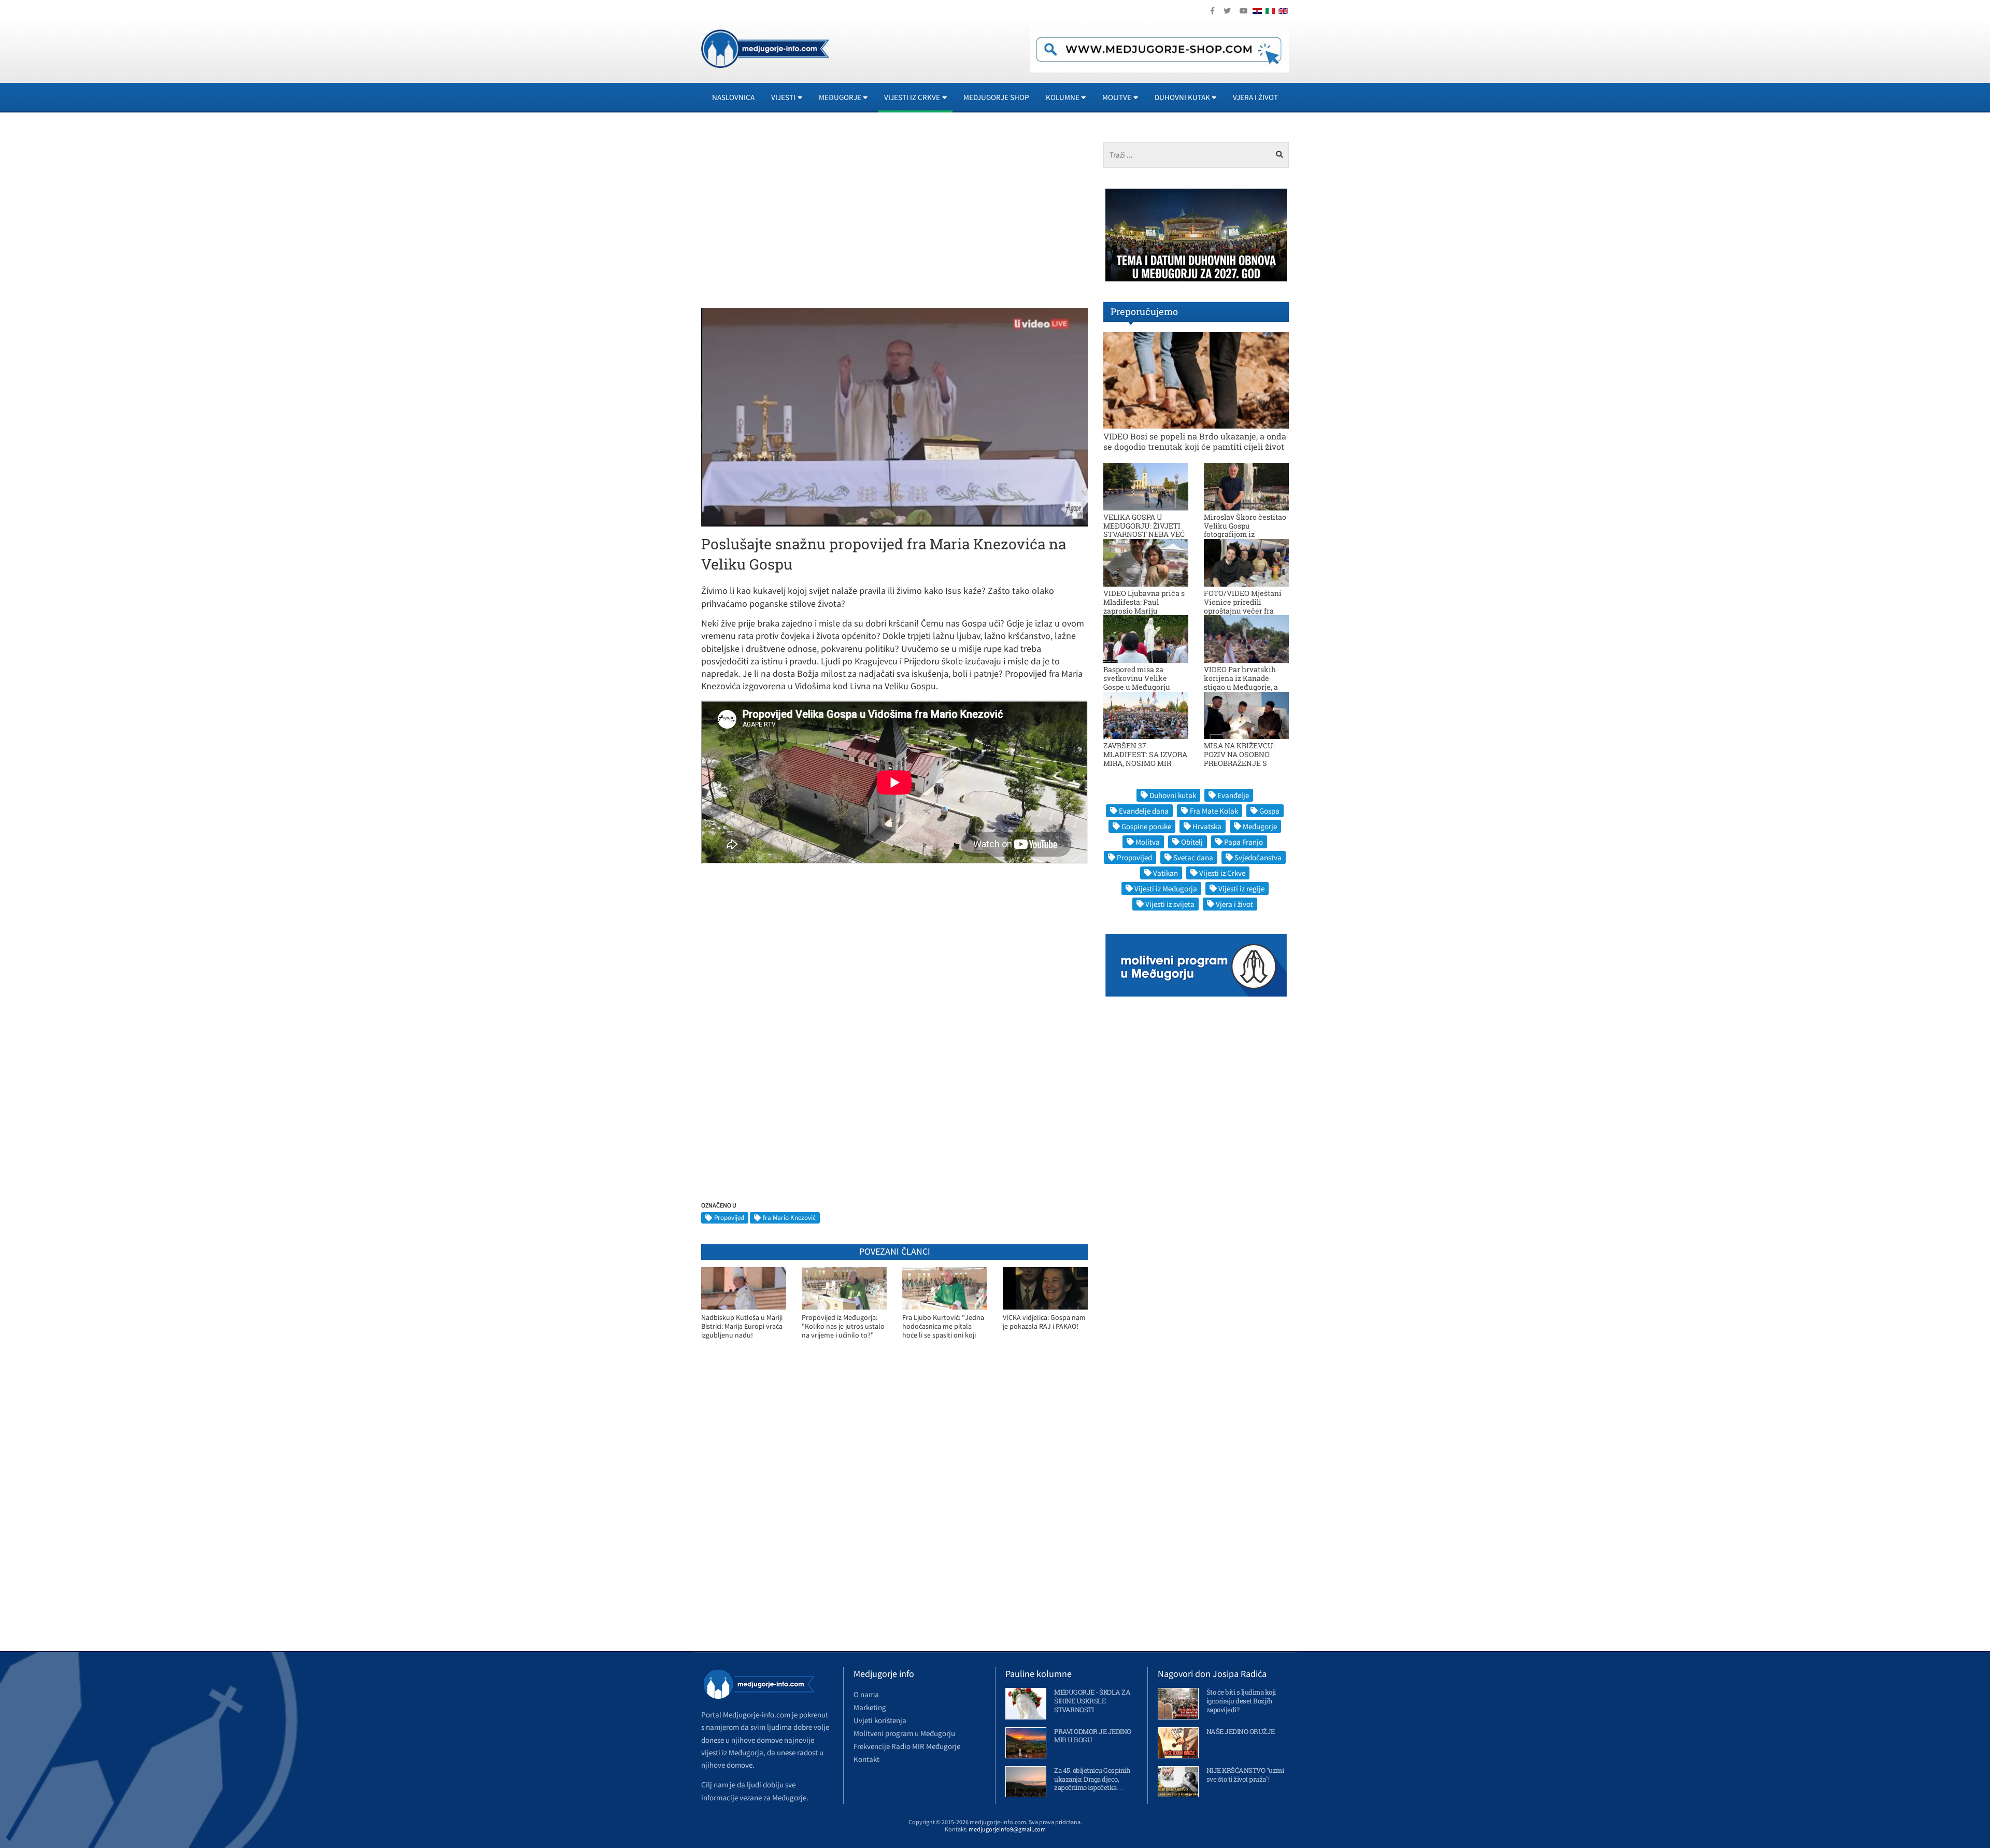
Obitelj (1192, 842)
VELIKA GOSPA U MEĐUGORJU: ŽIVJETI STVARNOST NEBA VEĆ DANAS (1144, 530)
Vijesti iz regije (1241, 889)
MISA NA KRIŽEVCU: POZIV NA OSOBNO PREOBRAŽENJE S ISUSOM (1239, 758)
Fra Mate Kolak (1214, 811)
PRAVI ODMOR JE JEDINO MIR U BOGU (1093, 1736)
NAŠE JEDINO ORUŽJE (1241, 1731)
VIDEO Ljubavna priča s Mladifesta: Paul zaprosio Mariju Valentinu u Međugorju (1144, 606)
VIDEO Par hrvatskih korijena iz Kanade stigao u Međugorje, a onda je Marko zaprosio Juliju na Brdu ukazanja (1245, 687)
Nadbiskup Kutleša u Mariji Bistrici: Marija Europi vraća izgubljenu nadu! (742, 1326)
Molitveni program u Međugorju (904, 1733)
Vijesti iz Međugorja (1166, 889)
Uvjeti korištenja (880, 1720)
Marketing (870, 1707)
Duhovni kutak (1173, 795)
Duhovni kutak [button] (1182, 97)
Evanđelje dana (1144, 811)
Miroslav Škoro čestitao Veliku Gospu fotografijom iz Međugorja (1245, 530)
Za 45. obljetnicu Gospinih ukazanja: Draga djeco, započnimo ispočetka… (1092, 1779)
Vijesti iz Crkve (1222, 873)
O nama (866, 1694)
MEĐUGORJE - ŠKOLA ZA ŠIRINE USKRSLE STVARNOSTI (1092, 1701)
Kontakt (866, 1759)
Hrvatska (1207, 826)
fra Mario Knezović (789, 1218)
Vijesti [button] (783, 97)
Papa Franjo (1243, 842)
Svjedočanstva (1258, 857)
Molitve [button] (1117, 97)
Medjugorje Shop (996, 97)
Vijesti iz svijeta (1170, 904)
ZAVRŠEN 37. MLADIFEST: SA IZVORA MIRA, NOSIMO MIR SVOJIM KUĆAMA (1145, 758)
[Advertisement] (794, 215)
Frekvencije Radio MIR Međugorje (907, 1746)
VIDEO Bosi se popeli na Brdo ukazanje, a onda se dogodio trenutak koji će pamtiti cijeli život (1195, 441)
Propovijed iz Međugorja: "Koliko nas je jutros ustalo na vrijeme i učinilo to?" (843, 1326)
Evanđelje (1233, 795)
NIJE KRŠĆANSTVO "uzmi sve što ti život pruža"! (1245, 1775)
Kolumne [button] (1063, 97)
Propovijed (729, 1218)
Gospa (1269, 811)
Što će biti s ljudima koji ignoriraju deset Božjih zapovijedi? (1241, 1701)
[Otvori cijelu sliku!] (894, 416)
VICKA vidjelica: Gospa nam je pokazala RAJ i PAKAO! (1044, 1322)
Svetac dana (1193, 857)
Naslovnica (733, 97)
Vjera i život (1255, 97)
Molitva (1148, 842)
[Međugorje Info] (765, 48)
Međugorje (1260, 826)
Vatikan (1165, 873)
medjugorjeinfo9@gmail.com (1007, 1829)
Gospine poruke (1146, 826)
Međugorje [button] (840, 97)
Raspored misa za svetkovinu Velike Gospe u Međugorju (1137, 678)
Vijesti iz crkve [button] (912, 97)
